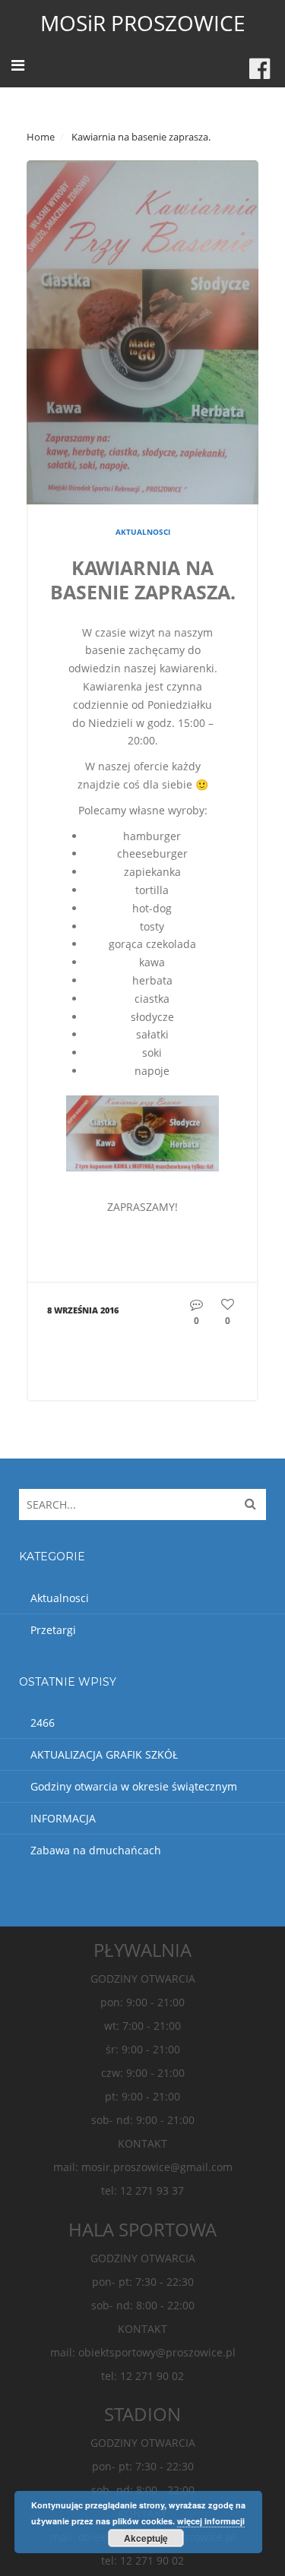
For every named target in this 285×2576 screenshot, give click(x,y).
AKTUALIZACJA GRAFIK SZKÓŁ (104, 1754)
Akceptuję (146, 2538)
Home (41, 137)
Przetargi (53, 1630)
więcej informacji (211, 2521)
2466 (43, 1723)
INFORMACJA (63, 1818)
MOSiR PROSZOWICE (143, 23)
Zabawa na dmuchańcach (96, 1850)
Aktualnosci (143, 532)
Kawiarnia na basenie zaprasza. (143, 580)
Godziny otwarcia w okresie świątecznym (134, 1786)
